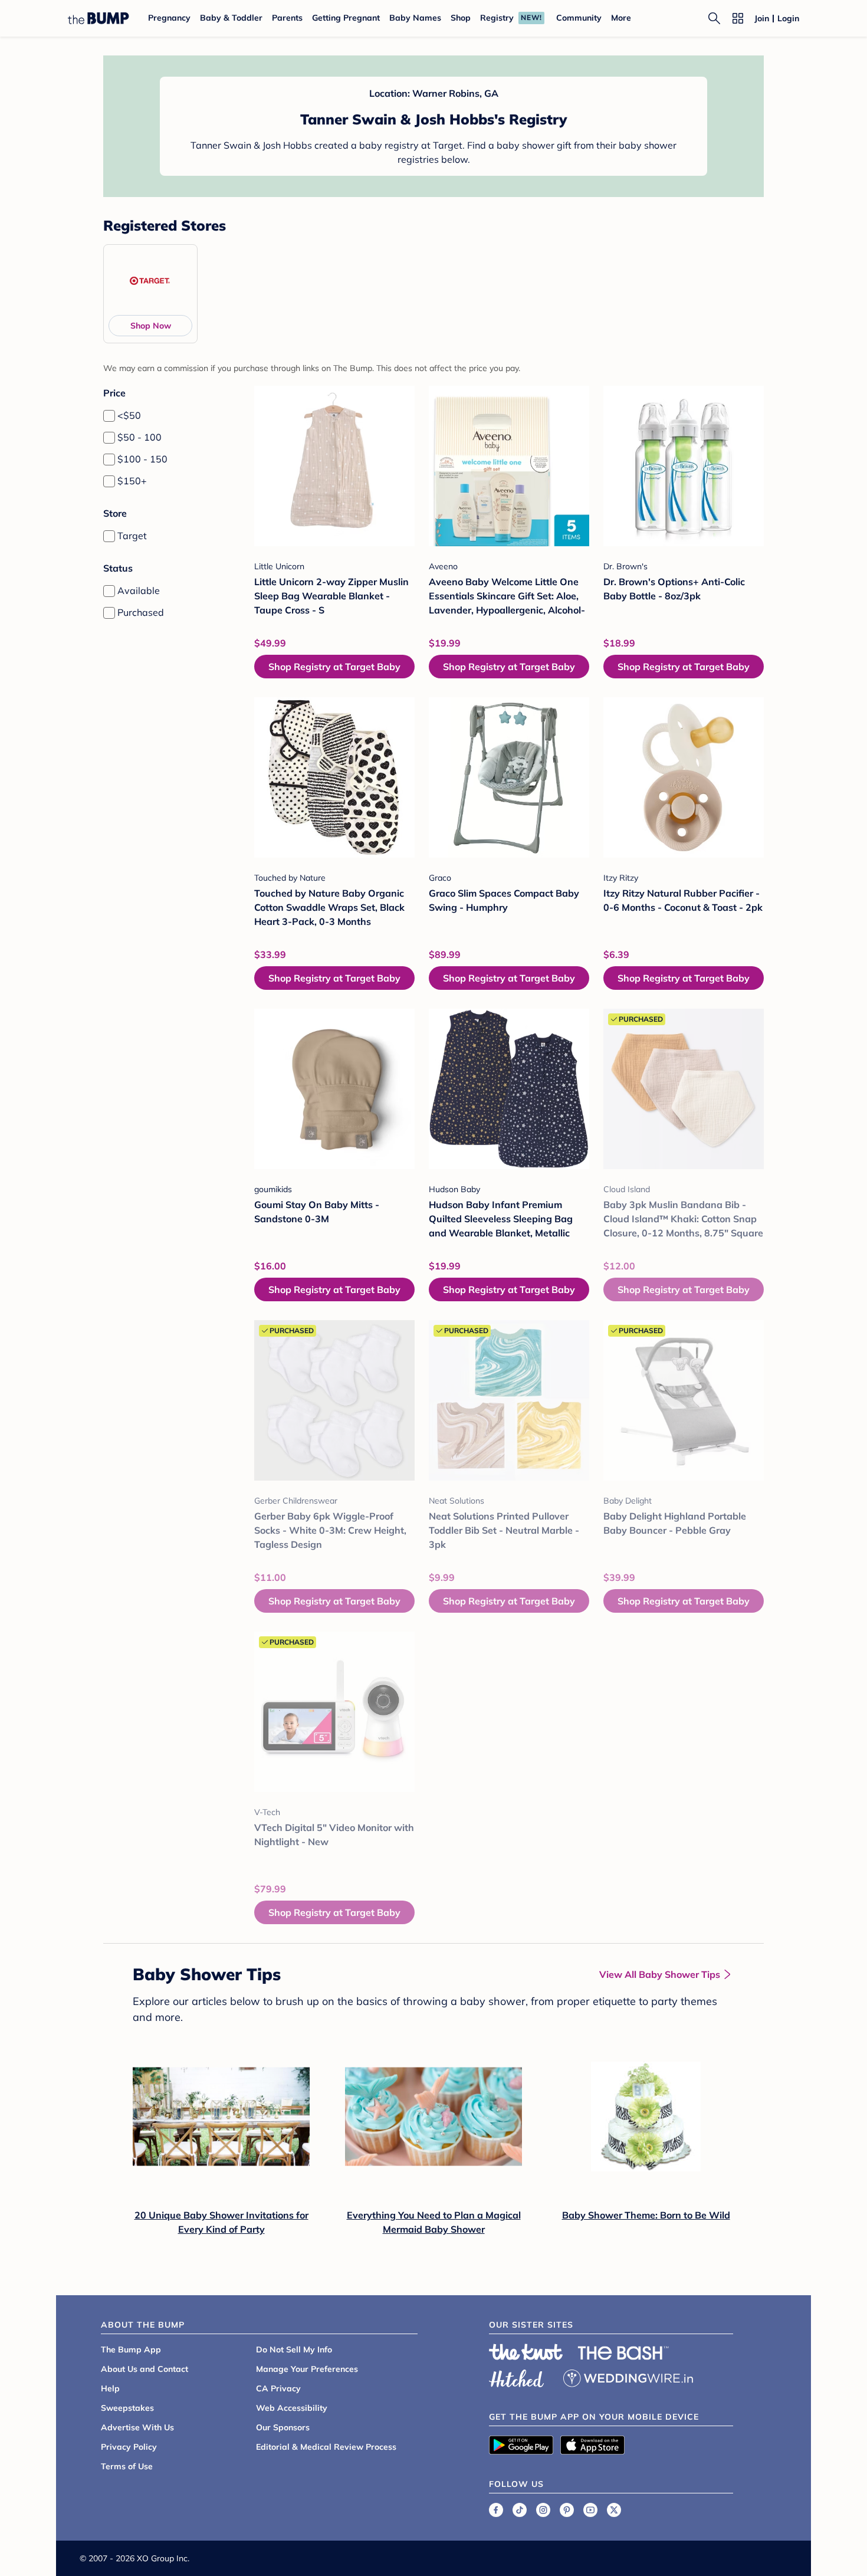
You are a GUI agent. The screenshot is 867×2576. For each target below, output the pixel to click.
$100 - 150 (142, 459)
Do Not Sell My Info (294, 2349)
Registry (497, 18)
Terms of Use (127, 2466)
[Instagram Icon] (543, 2510)
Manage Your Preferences (307, 2369)
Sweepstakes (127, 2408)
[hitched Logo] (517, 2377)
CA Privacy (278, 2388)
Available (139, 590)
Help (110, 2388)
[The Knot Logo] (526, 2352)
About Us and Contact (144, 2369)
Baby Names (415, 18)
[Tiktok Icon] (520, 2510)
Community (579, 18)
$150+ (132, 481)
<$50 (129, 415)
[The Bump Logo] (98, 18)
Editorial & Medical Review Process (326, 2447)
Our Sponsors (283, 2427)
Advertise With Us (137, 2427)
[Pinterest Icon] (567, 2510)
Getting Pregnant (346, 18)
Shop (461, 18)
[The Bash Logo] (623, 2353)
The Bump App (131, 2349)
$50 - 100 (139, 437)
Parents (287, 18)
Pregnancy (169, 18)
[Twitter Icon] (614, 2510)
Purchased (141, 612)
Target (132, 536)
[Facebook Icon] (496, 2510)
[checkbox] (109, 416)
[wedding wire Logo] (628, 2377)
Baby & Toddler (231, 18)
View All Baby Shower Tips (660, 1974)
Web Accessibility (292, 2408)
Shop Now (151, 326)
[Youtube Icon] (590, 2510)
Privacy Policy (129, 2447)
